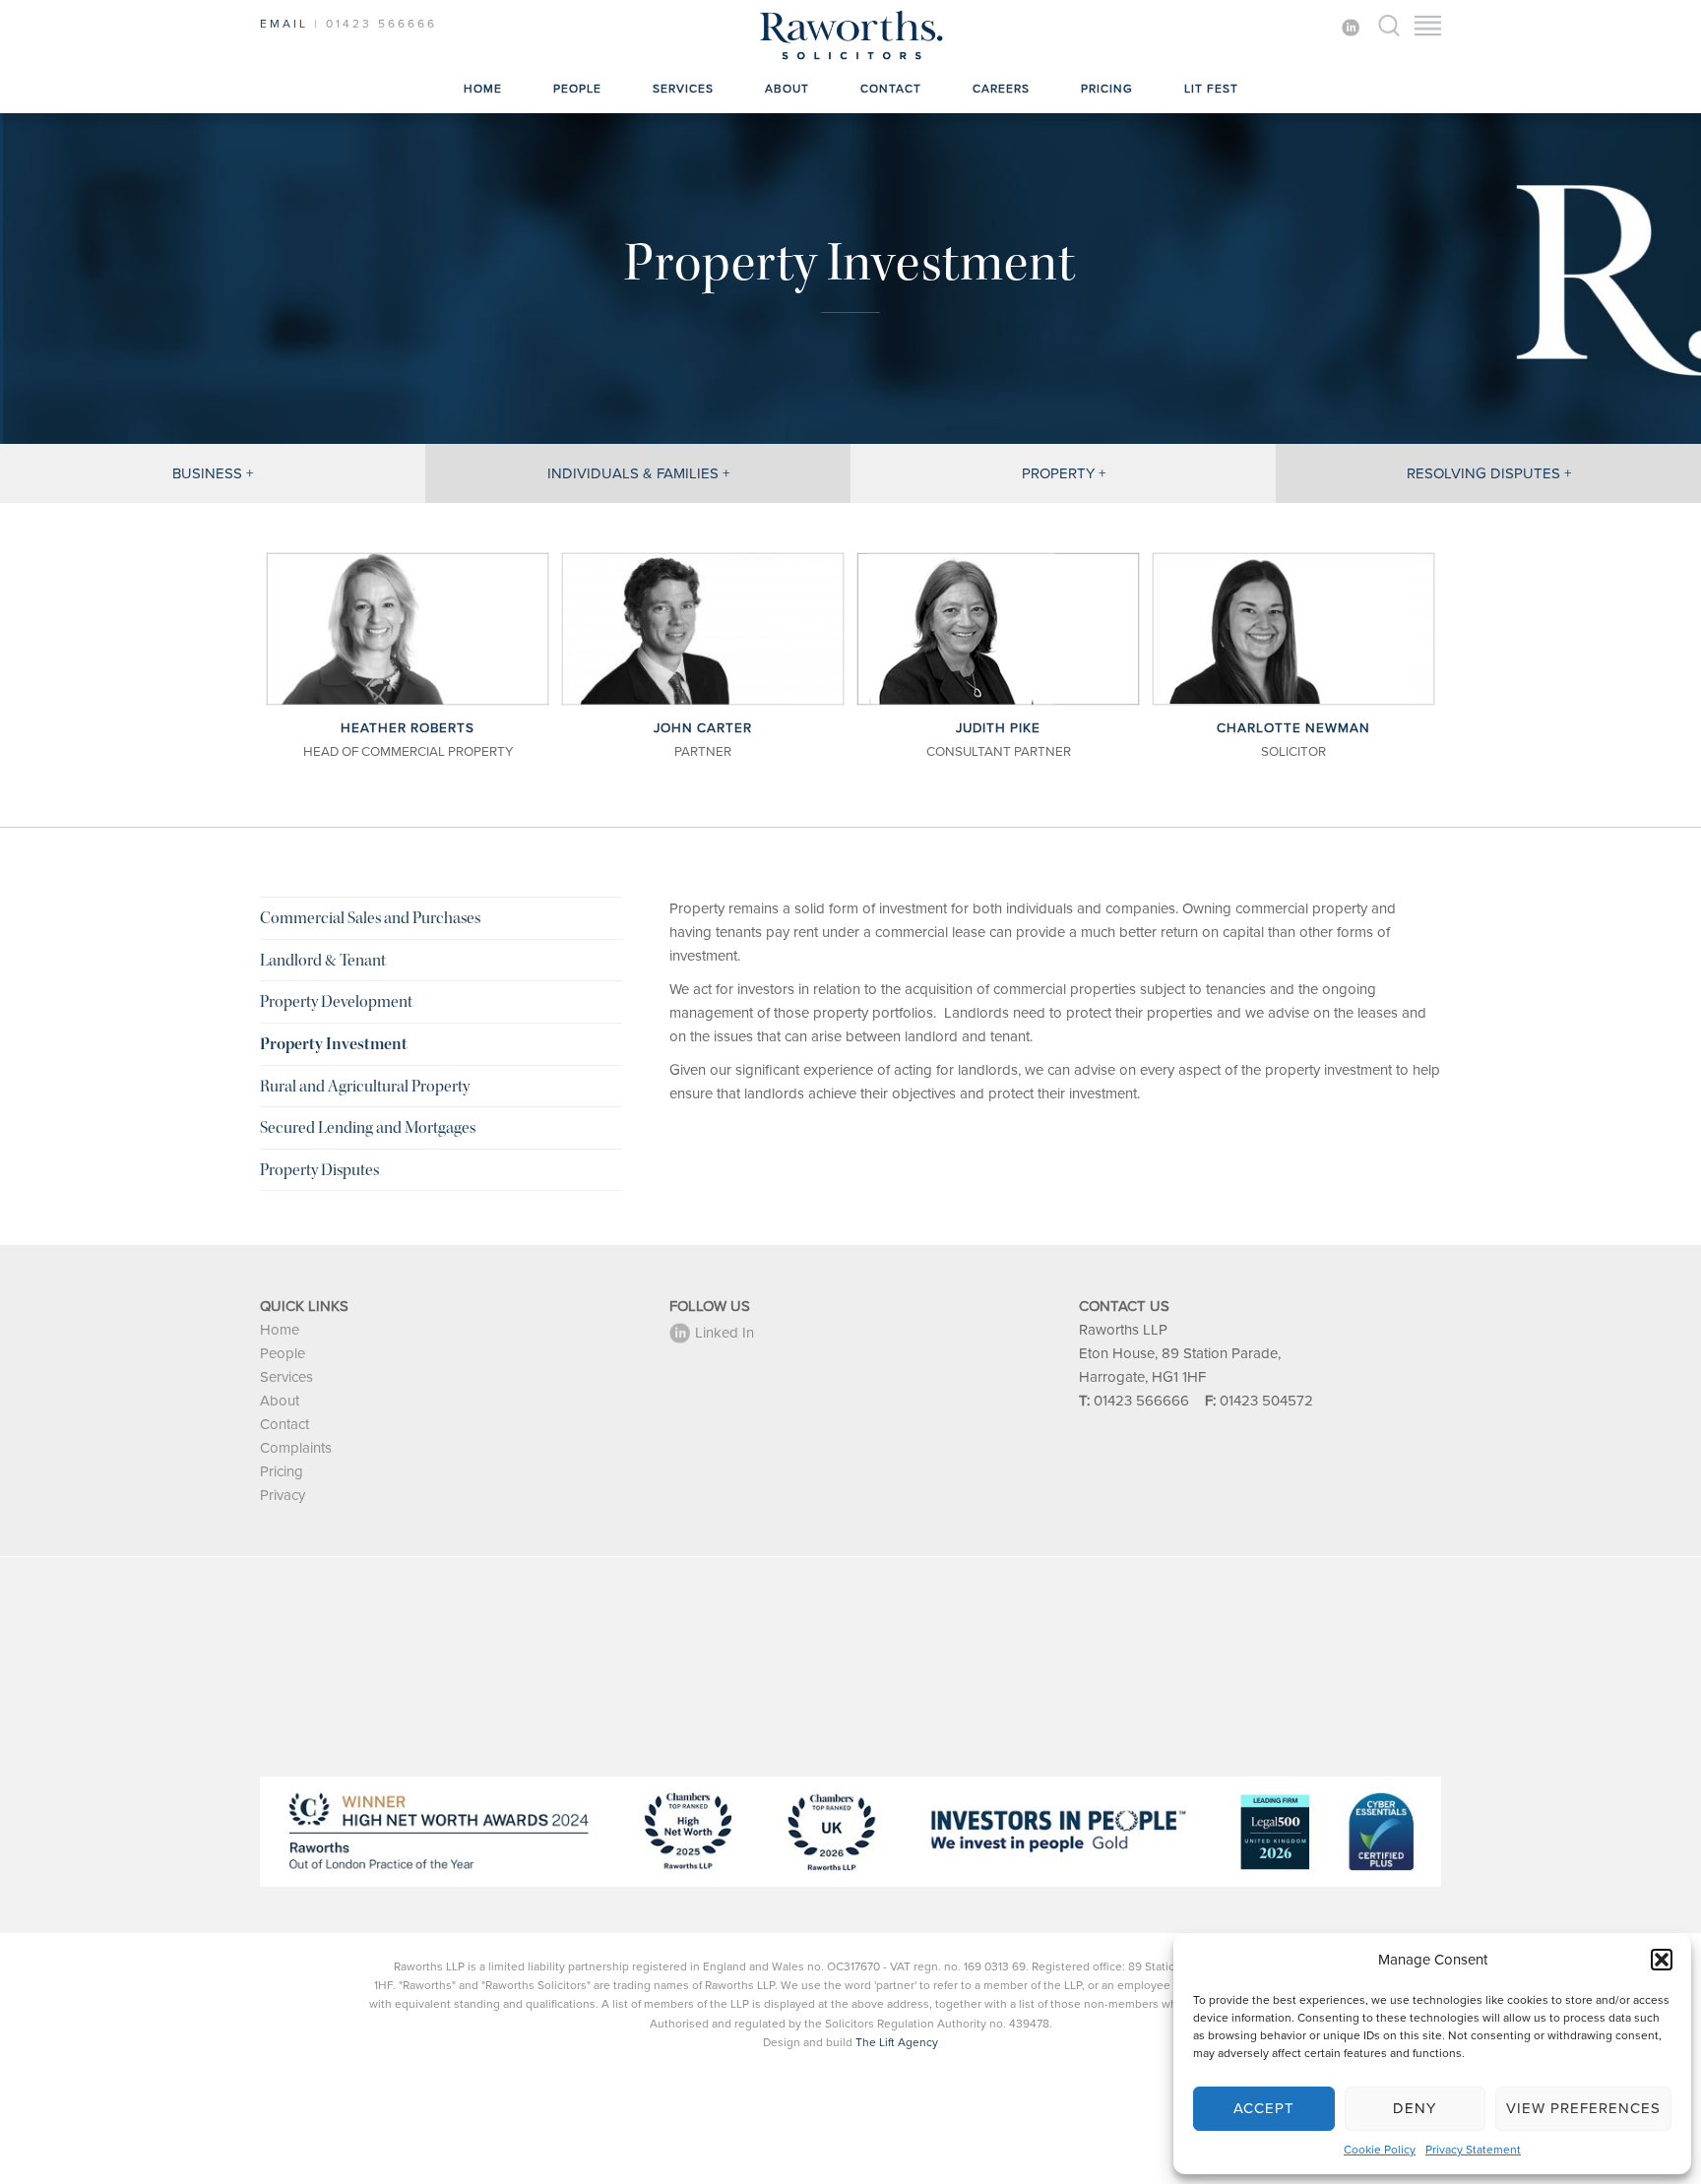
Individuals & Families (633, 473)
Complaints (296, 1448)
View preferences (1583, 2108)
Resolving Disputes (1483, 473)
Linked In (724, 1333)
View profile (408, 628)
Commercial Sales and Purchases (370, 918)
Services (683, 89)
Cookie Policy (1380, 2150)
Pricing (1107, 89)
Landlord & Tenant (323, 960)
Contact (891, 89)
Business (207, 473)
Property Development (336, 1001)
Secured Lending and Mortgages (368, 1127)
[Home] (850, 59)
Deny (1415, 2108)
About (787, 89)
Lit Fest (1211, 89)
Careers (1001, 89)
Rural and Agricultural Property (365, 1086)
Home (483, 89)
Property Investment (334, 1044)
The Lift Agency (897, 2042)
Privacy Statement (1473, 2150)
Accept (1264, 2108)
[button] (1662, 1960)
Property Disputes (319, 1170)
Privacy (283, 1495)
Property (1058, 473)
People (577, 89)
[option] (408, 660)
